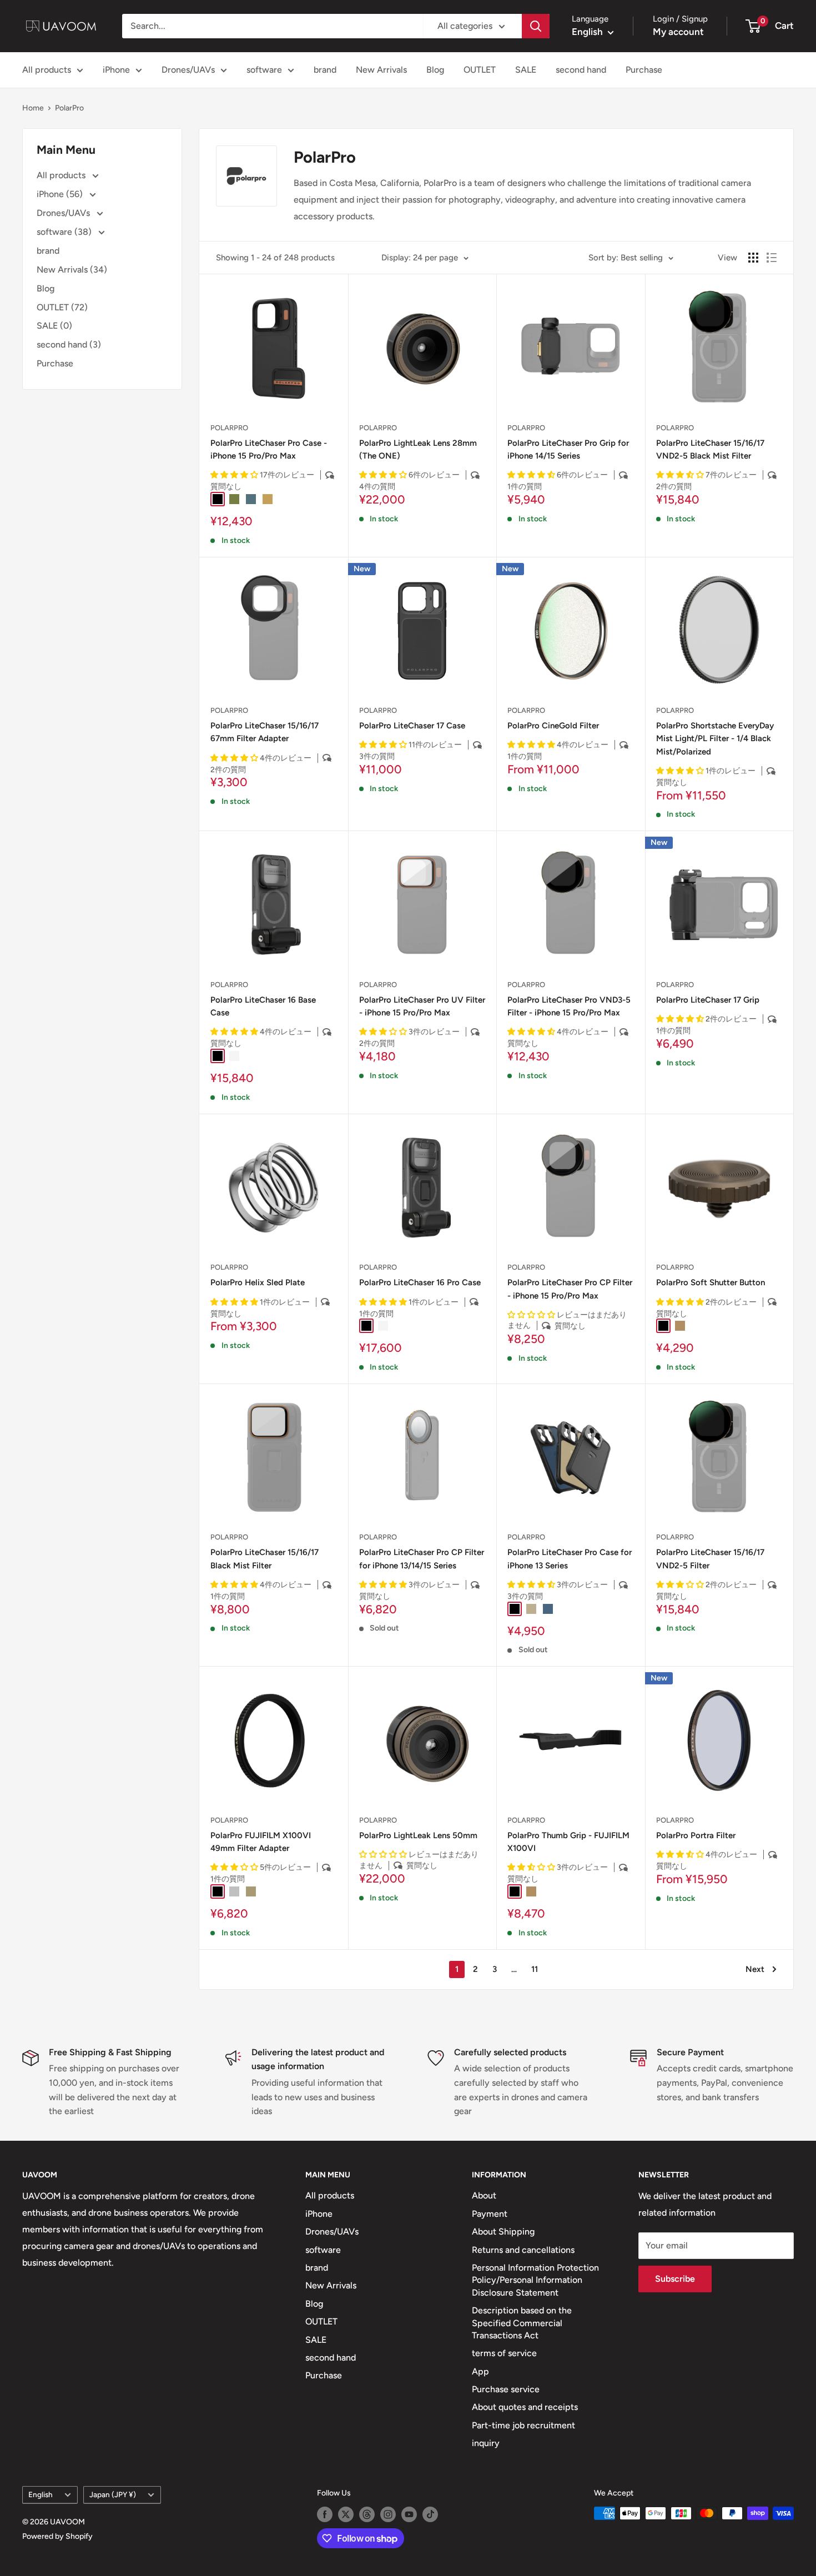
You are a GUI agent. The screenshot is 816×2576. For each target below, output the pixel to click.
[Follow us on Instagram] (388, 2514)
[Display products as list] (772, 258)
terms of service (504, 2353)
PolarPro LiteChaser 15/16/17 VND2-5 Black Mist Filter (710, 449)
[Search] (536, 26)
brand (325, 70)
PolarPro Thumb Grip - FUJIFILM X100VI (568, 1842)
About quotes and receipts (525, 2407)
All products (47, 70)
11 (535, 1969)
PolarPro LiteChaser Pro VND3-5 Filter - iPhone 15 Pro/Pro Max (569, 1006)
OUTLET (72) (62, 307)
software (264, 70)
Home (33, 108)
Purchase (644, 70)
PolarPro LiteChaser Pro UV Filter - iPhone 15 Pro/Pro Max (422, 1006)
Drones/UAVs (188, 70)
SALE (526, 70)
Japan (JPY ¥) (113, 2494)
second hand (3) (69, 344)
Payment (490, 2214)
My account (678, 32)
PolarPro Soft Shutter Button (711, 1282)
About (484, 2195)
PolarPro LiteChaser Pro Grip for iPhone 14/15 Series (568, 449)
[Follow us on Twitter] (346, 2514)
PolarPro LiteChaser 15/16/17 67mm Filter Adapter (265, 732)
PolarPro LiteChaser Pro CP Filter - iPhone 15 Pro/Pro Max (570, 1289)
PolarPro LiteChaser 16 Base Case (263, 1006)
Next (755, 1969)
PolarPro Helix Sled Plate (258, 1282)
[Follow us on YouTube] (409, 2514)
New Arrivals (381, 70)
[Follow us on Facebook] (325, 2514)
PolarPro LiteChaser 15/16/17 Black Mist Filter (265, 1559)
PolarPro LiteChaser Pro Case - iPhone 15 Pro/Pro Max (269, 449)
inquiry (486, 2443)
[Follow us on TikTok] (430, 2514)
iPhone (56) (61, 194)
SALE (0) (54, 326)
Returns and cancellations (523, 2250)
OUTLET (480, 70)
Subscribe (675, 2279)
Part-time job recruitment (523, 2425)
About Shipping (503, 2232)
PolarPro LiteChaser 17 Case (412, 726)
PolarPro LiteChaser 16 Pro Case (420, 1282)
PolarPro (69, 108)
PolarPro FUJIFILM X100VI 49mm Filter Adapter (261, 1842)
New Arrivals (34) (72, 270)
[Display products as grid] (753, 258)
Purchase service (506, 2389)
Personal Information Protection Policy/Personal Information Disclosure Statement (535, 2280)
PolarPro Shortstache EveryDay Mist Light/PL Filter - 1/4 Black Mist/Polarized (715, 739)
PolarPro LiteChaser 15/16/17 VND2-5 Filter (710, 1559)
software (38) (65, 232)
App (480, 2371)
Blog (435, 70)
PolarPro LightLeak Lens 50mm (418, 1835)
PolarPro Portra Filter (696, 1835)
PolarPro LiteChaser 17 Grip (708, 1000)
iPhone (116, 70)
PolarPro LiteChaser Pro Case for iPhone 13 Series (570, 1559)
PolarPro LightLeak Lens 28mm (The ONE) (418, 449)
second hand (581, 70)
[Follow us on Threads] (367, 2514)
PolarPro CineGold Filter (553, 726)
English (41, 2494)
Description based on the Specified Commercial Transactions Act (522, 2323)
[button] (235, 475)
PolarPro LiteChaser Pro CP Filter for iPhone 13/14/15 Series (422, 1559)
